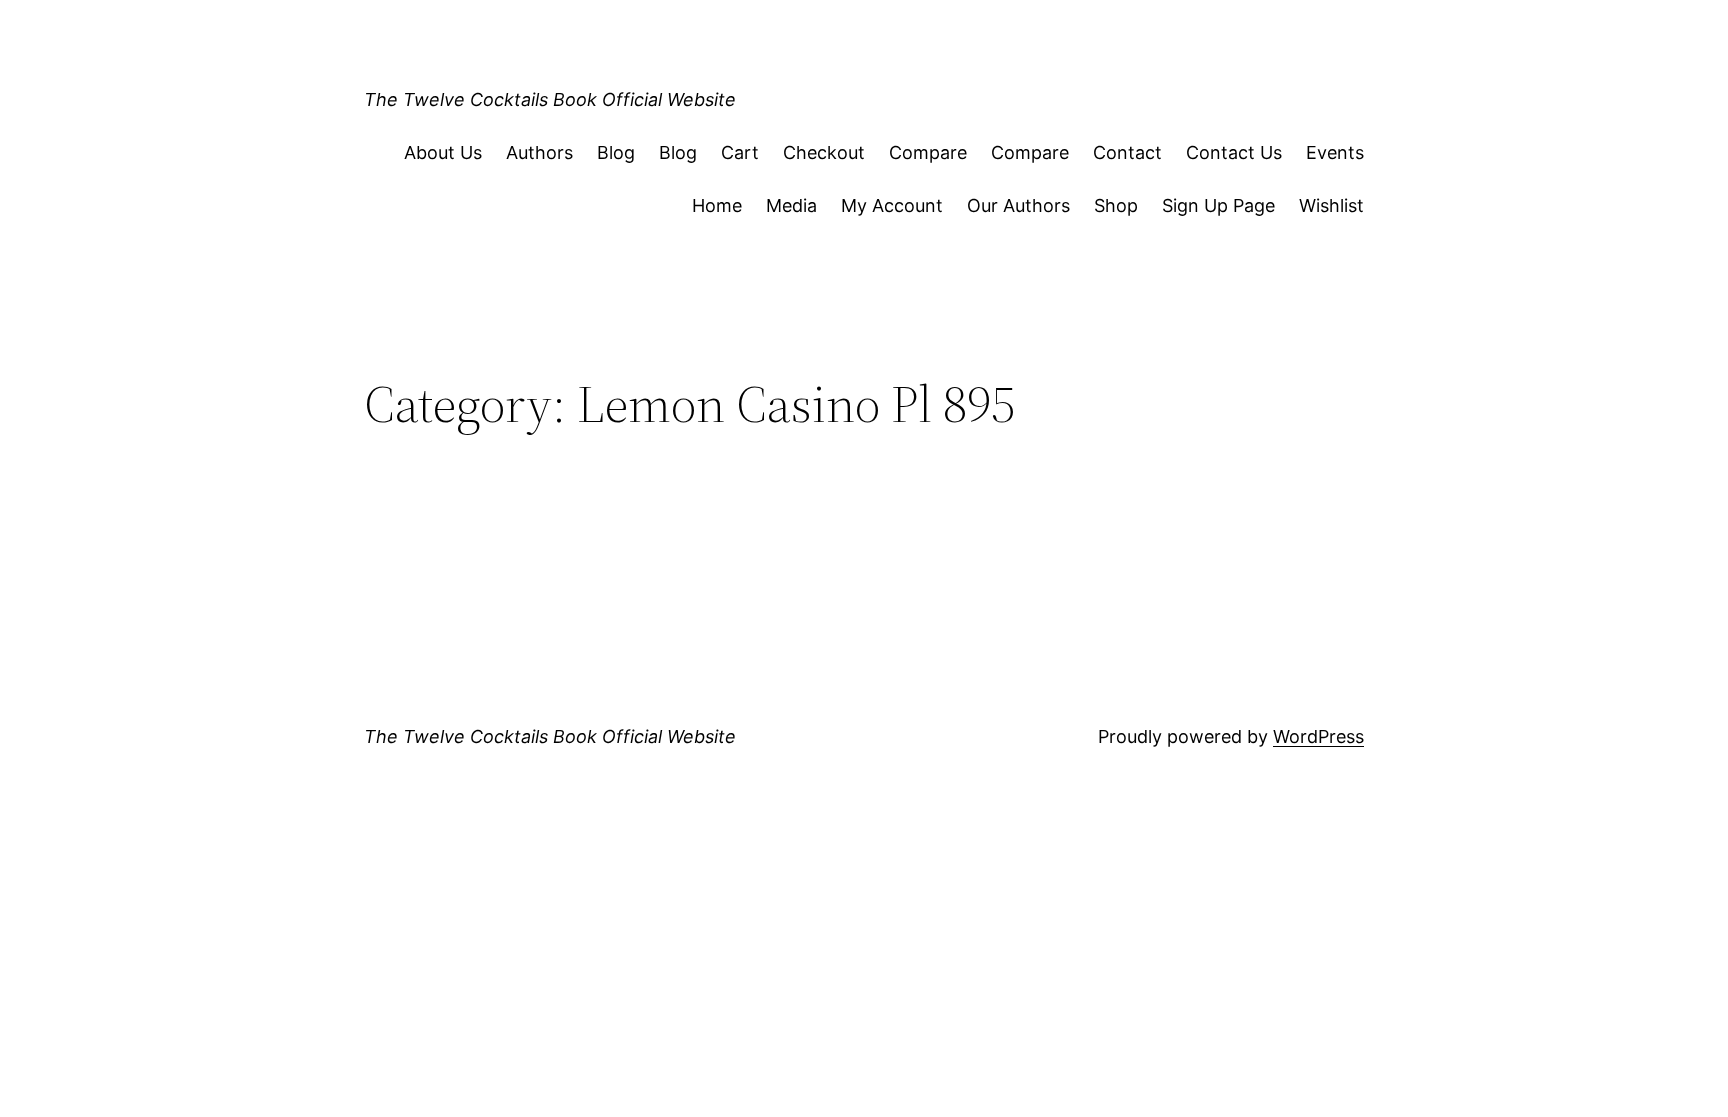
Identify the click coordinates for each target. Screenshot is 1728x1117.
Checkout (824, 152)
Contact (1127, 152)
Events (1335, 152)
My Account (892, 205)
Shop (1116, 205)
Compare (928, 152)
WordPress (1318, 736)
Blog (616, 152)
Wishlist (1331, 205)
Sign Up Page (1218, 205)
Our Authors (1018, 205)
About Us (443, 152)
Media (791, 205)
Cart (740, 152)
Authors (539, 152)
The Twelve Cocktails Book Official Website (550, 99)
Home (717, 205)
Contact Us (1234, 152)
